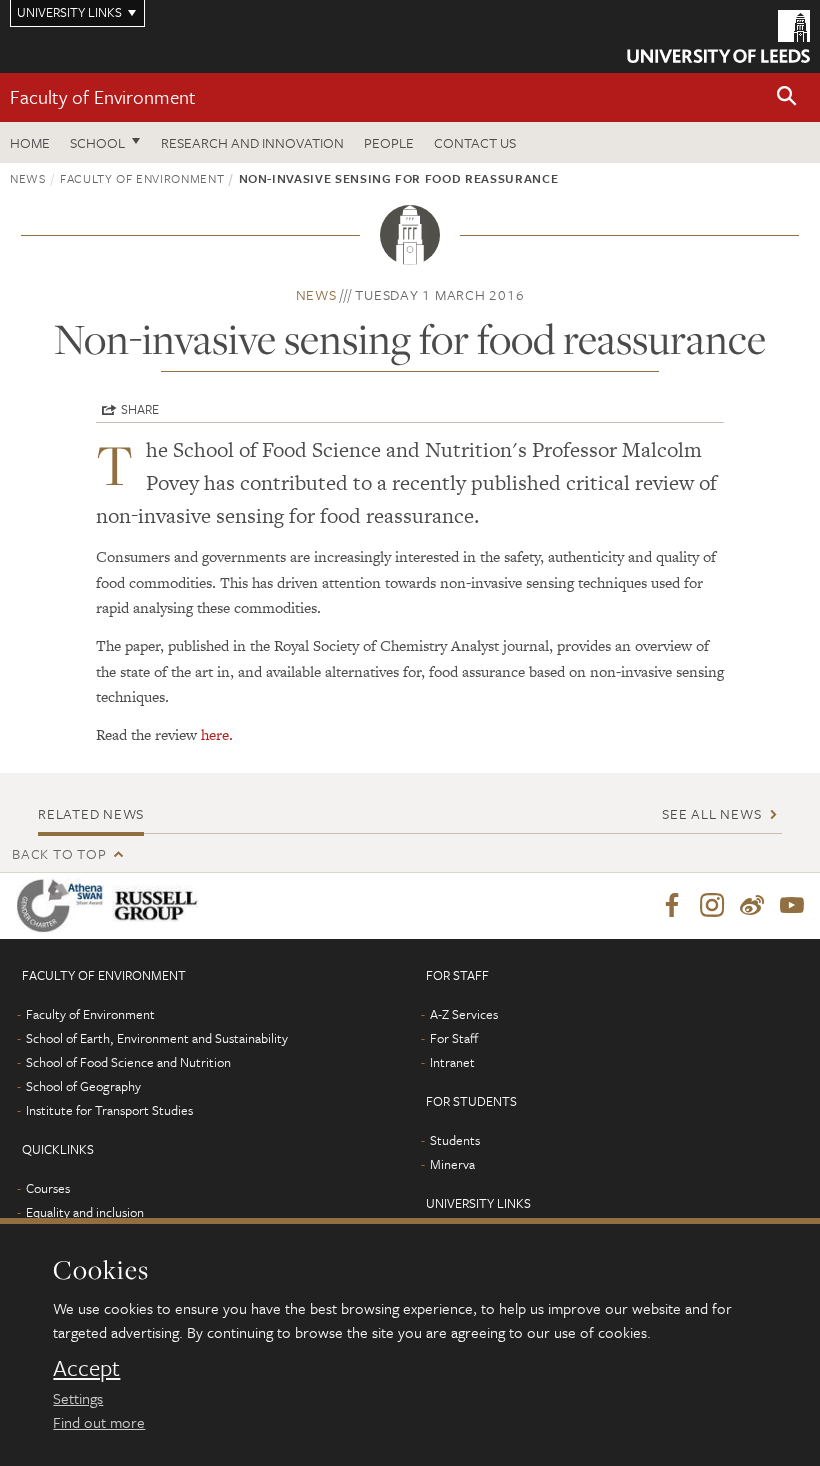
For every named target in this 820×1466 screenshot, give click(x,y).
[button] (787, 97)
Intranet (452, 1062)
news (316, 294)
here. (217, 734)
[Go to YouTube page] (792, 906)
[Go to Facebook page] (672, 906)
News (28, 178)
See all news (711, 813)
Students (455, 1140)
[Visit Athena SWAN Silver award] (64, 905)
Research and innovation (252, 142)
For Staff (454, 1038)
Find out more (99, 1422)
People (389, 142)
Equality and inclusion (85, 1212)
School (97, 142)
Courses (48, 1188)
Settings (78, 1398)
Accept (86, 1368)
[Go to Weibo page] (752, 906)
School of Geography (83, 1086)
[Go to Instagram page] (712, 906)
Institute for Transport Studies (109, 1110)
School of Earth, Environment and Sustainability (157, 1038)
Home (30, 142)
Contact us (475, 142)
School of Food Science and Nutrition (128, 1062)
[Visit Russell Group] (159, 905)
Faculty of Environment (103, 96)
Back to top (59, 853)
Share (140, 409)
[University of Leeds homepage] (718, 36)
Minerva (452, 1164)
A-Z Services (464, 1014)
